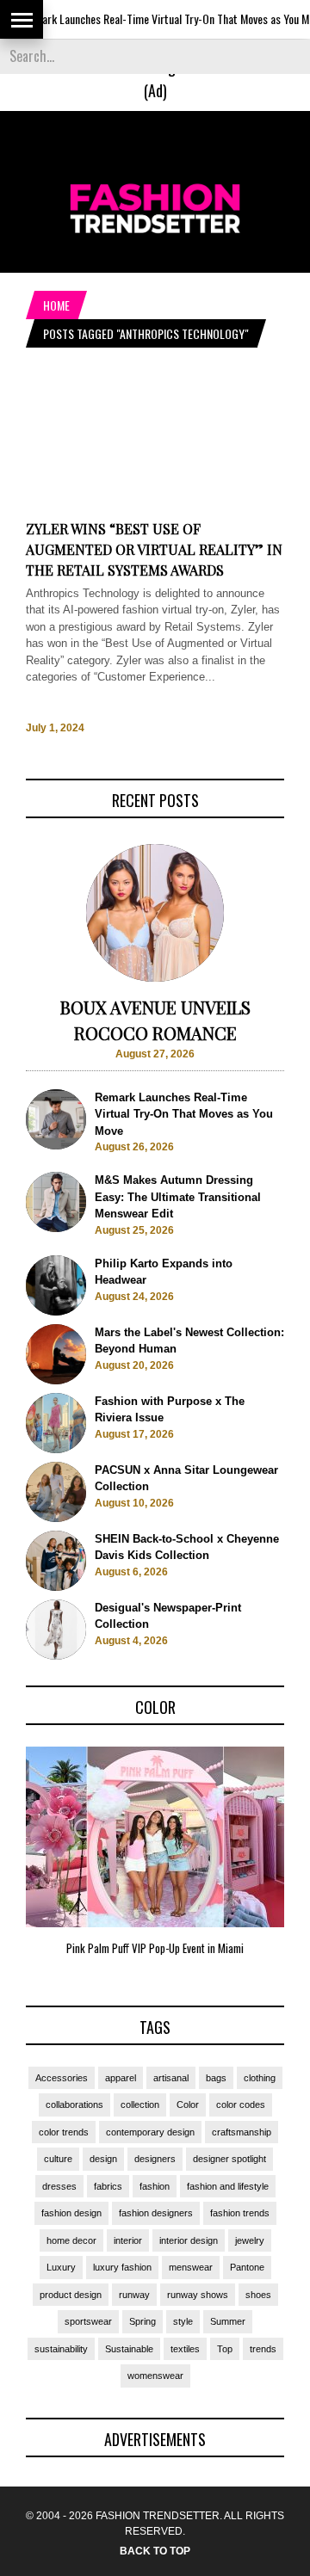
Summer (228, 2321)
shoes (258, 2295)
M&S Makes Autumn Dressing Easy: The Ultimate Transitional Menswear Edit (178, 1197)
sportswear (88, 2321)
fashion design (71, 2213)
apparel (121, 2078)
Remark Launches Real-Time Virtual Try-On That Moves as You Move (152, 18)
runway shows (198, 2295)
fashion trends (240, 2213)
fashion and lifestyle (228, 2186)
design (103, 2159)
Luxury (61, 2267)
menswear (191, 2267)
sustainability (61, 2349)
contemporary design (150, 2132)
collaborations (74, 2105)
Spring (143, 2321)
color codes (241, 2105)
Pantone (247, 2267)
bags (216, 2078)
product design (71, 2295)
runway (134, 2295)
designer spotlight (229, 2159)
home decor (71, 2240)
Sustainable (129, 2349)
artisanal (171, 2078)
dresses (59, 2186)
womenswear (155, 2376)
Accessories (62, 2078)
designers (155, 2159)
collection (140, 2105)
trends (263, 2349)
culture (58, 2159)
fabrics (108, 2186)
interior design (189, 2240)
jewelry (250, 2240)
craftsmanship (242, 2132)
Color (188, 2105)
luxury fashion (122, 2267)
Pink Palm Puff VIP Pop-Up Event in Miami (155, 1948)
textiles (185, 2349)
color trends (64, 2132)
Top (225, 2349)
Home (56, 305)
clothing (260, 2078)
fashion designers (156, 2213)
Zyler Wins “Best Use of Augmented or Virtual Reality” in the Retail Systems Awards (154, 549)
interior (128, 2240)
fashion (155, 2186)
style (183, 2321)
